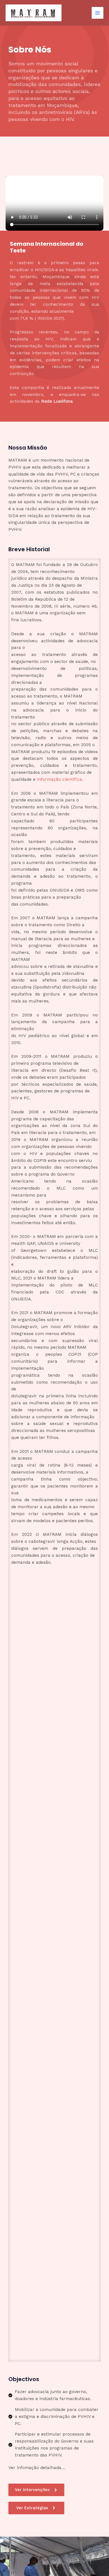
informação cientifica (59, 779)
